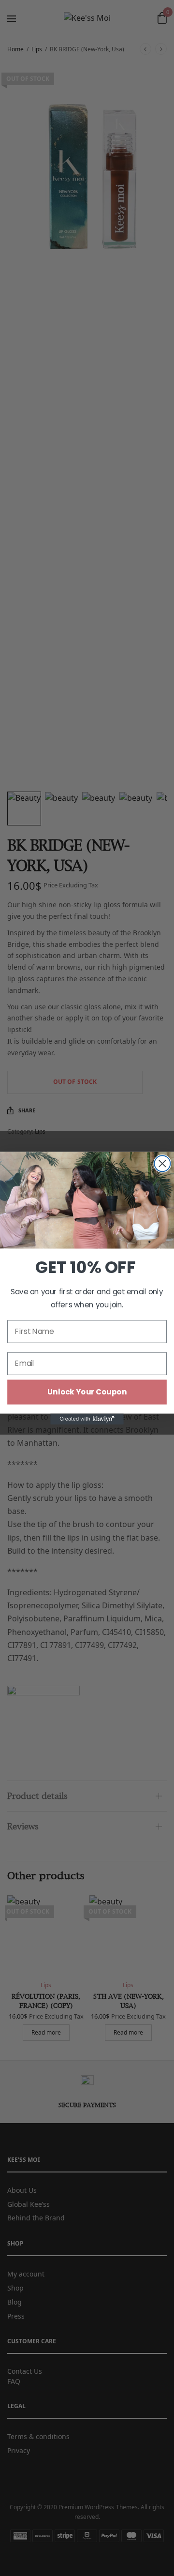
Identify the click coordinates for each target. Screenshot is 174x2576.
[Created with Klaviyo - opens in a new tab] (87, 1419)
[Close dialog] (162, 1163)
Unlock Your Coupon (87, 1392)
